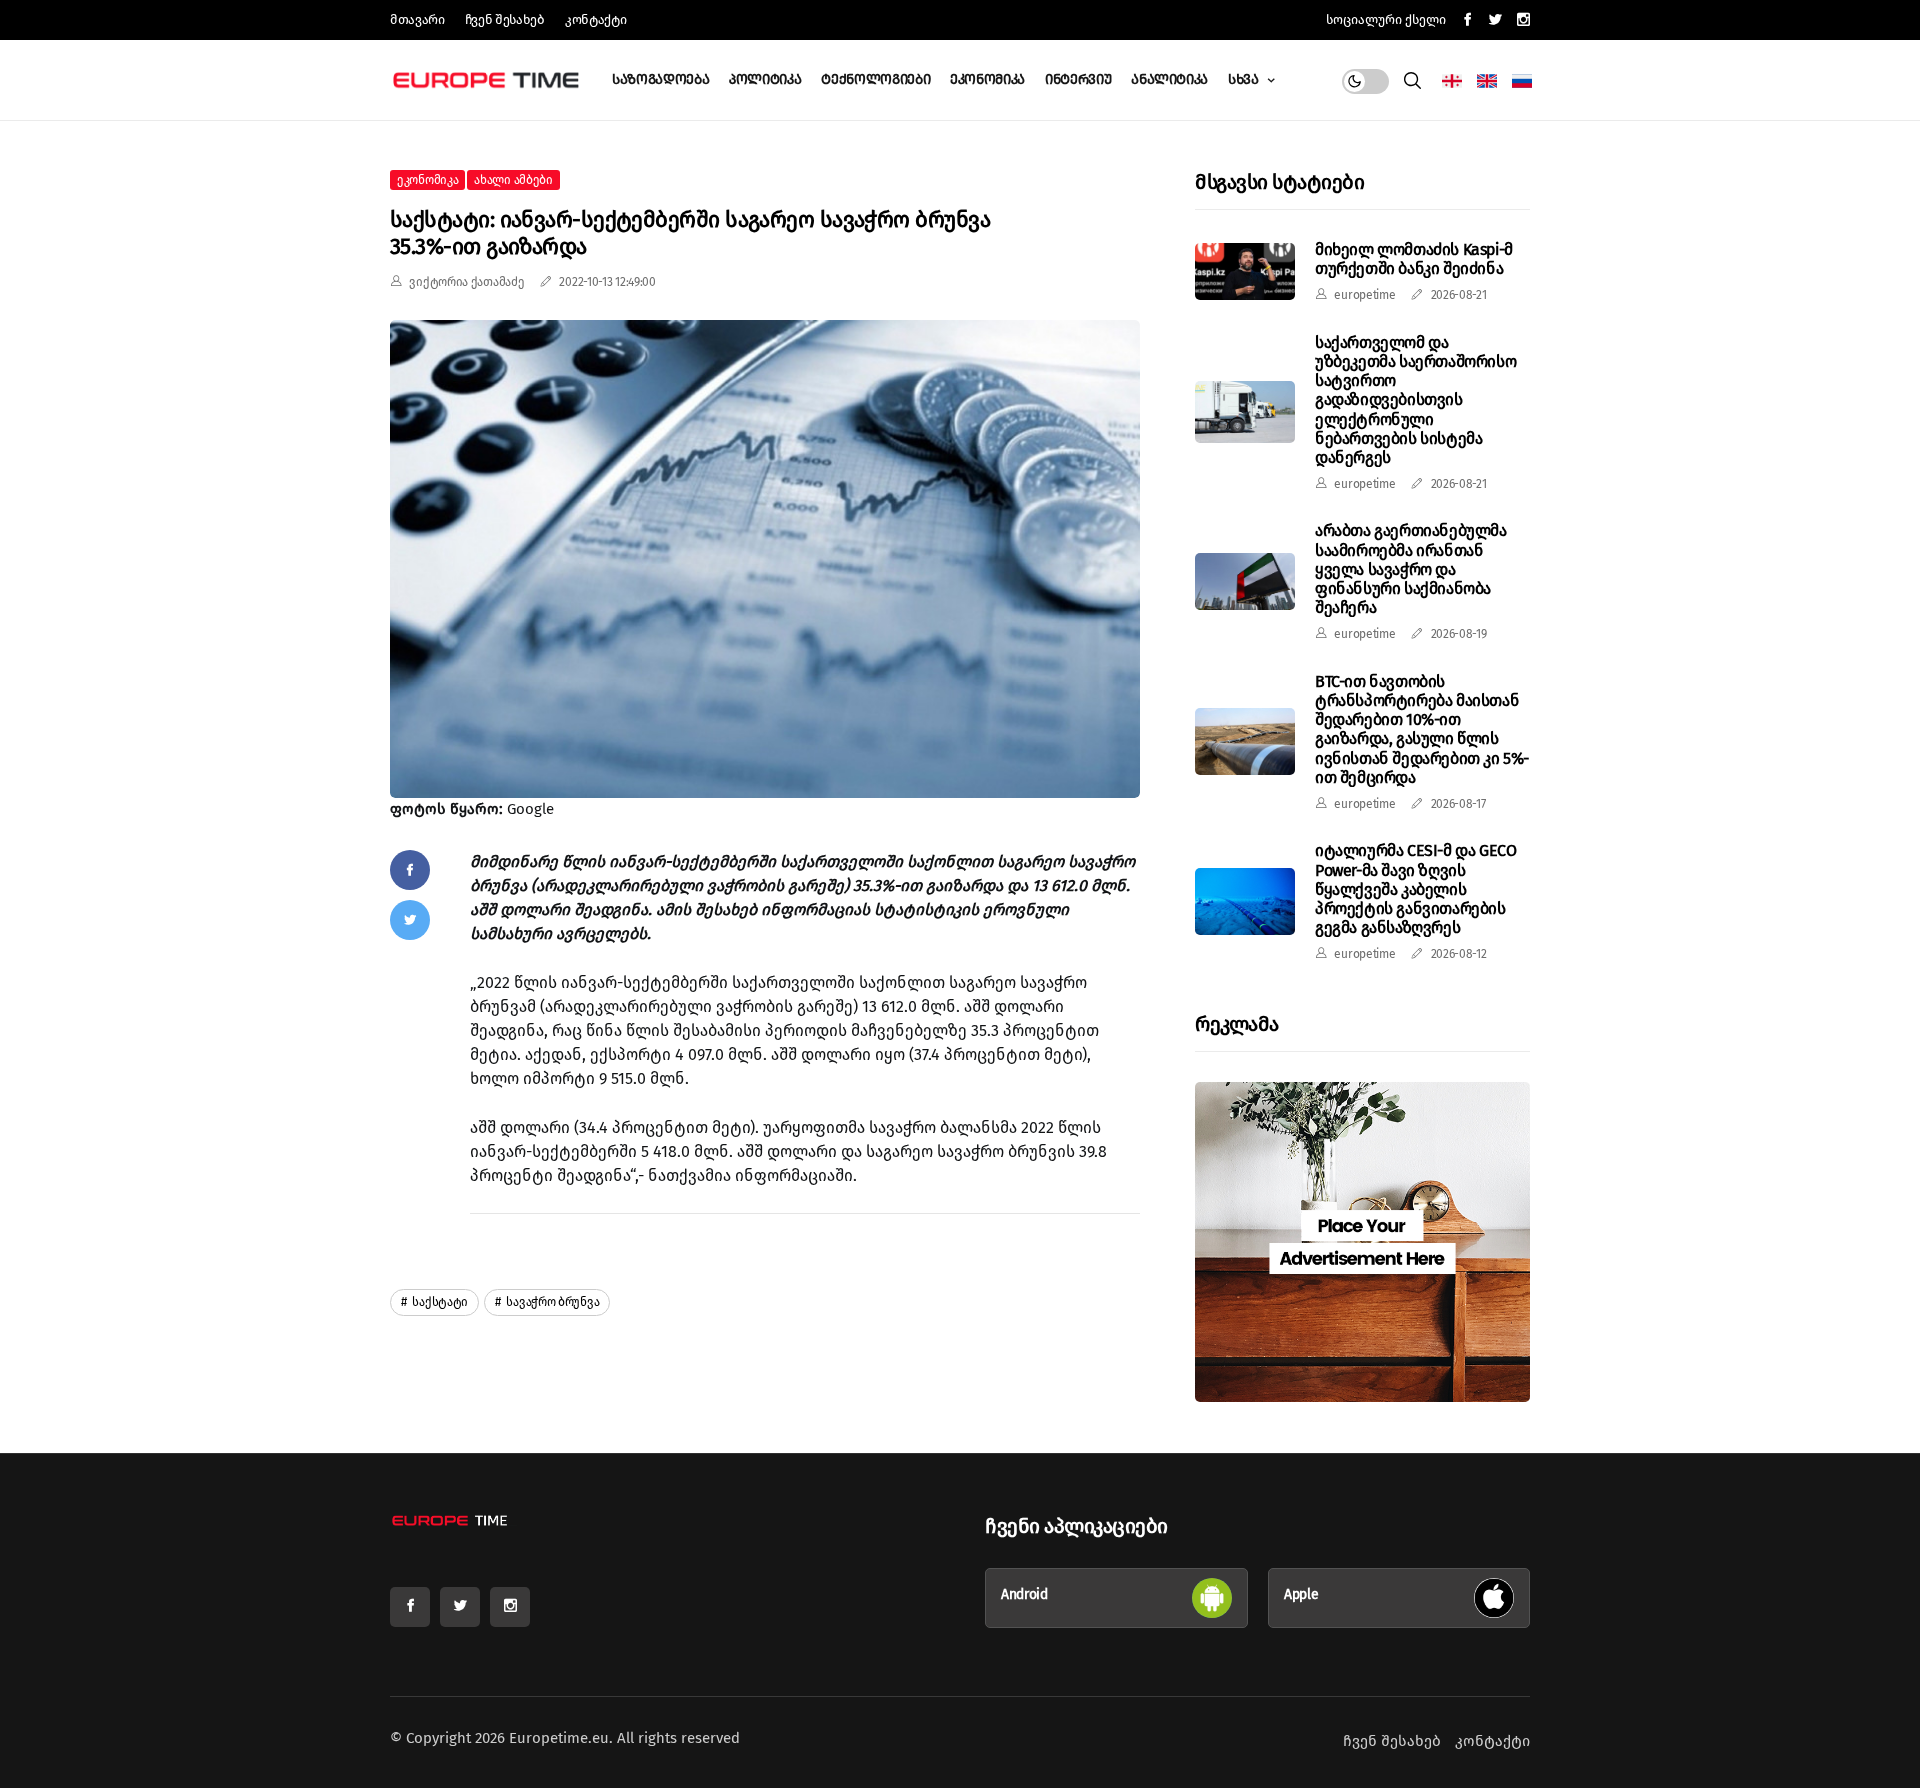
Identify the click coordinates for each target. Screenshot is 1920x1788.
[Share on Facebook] (410, 870)
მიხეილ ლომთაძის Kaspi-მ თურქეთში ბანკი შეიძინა (1414, 259)
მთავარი (417, 19)
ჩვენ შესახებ (505, 19)
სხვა (1245, 79)
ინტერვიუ (1078, 79)
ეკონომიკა (987, 79)
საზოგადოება (660, 79)
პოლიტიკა (765, 79)
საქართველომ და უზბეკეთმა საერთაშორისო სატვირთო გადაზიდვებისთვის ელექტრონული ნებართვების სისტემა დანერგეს (1415, 400)
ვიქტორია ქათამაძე (466, 282)
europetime (1364, 295)
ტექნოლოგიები (875, 79)
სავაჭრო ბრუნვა (552, 1302)
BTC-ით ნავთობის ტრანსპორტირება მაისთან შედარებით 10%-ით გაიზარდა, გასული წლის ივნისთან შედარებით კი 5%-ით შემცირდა (1422, 729)
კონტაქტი (595, 19)
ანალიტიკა (1169, 79)
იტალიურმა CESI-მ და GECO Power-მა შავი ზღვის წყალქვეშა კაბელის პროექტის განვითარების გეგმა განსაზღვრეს (1415, 889)
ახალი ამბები (513, 180)
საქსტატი (439, 1302)
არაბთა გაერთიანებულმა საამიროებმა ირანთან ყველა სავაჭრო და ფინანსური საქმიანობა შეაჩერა (1411, 569)
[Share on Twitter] (410, 920)
